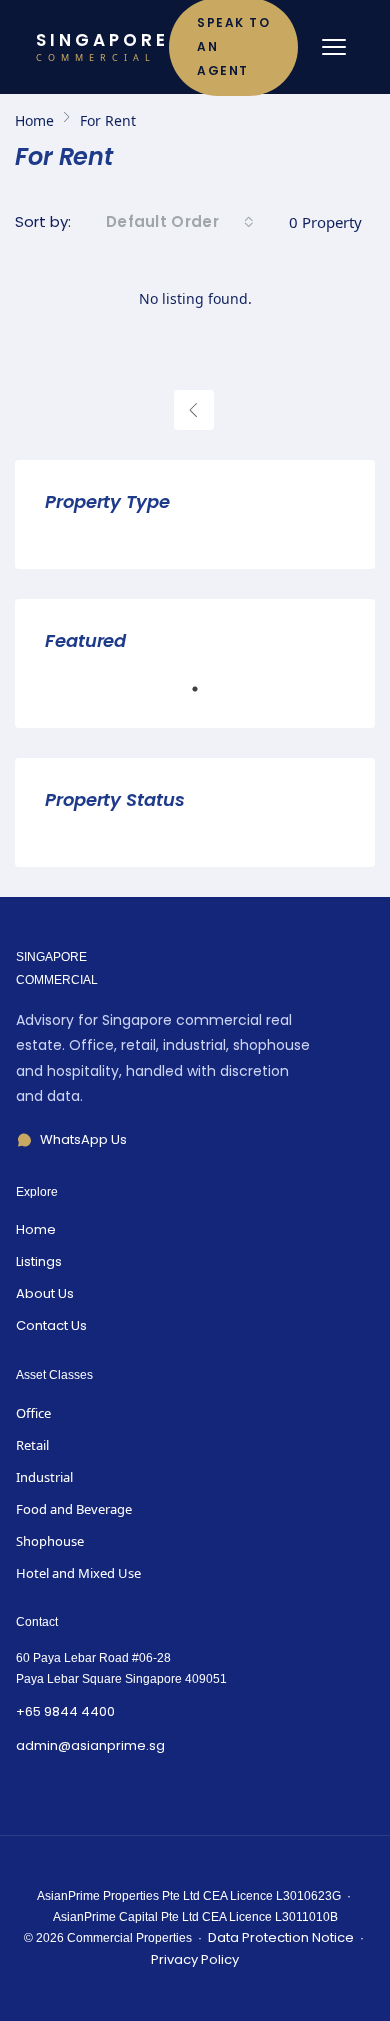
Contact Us (51, 1325)
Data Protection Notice (281, 1937)
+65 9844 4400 (65, 1711)
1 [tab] (205, 697)
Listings (39, 1261)
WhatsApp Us (83, 1139)
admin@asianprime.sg (90, 1745)
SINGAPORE (102, 47)
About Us (45, 1293)
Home (36, 1229)
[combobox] (180, 222)
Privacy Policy (195, 1959)
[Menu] (334, 47)
